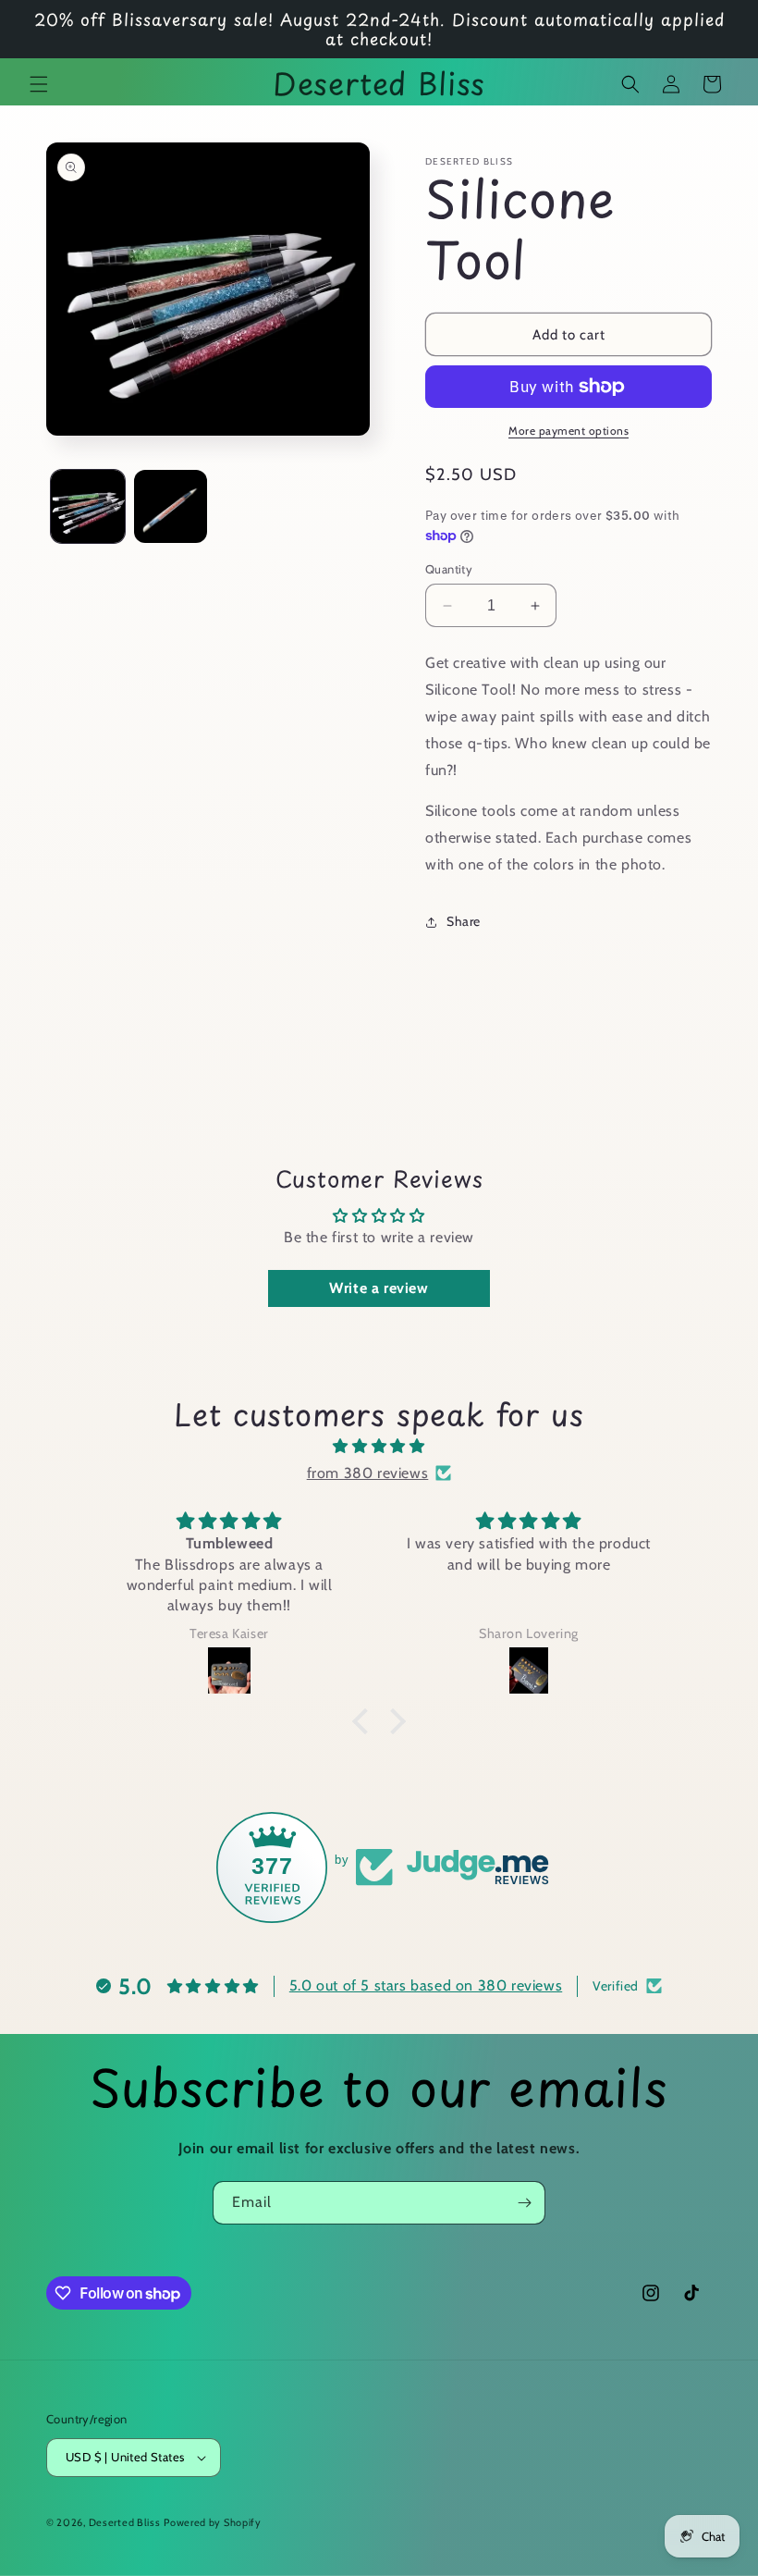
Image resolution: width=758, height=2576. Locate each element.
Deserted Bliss (125, 2522)
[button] (39, 84)
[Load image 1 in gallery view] (88, 507)
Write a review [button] (379, 1288)
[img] (379, 1447)
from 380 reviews (368, 1473)
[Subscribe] (524, 2203)
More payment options (568, 431)
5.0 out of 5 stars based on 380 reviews (426, 1985)
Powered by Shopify (213, 2522)
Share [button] (464, 921)
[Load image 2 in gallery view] (171, 507)
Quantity (449, 569)
